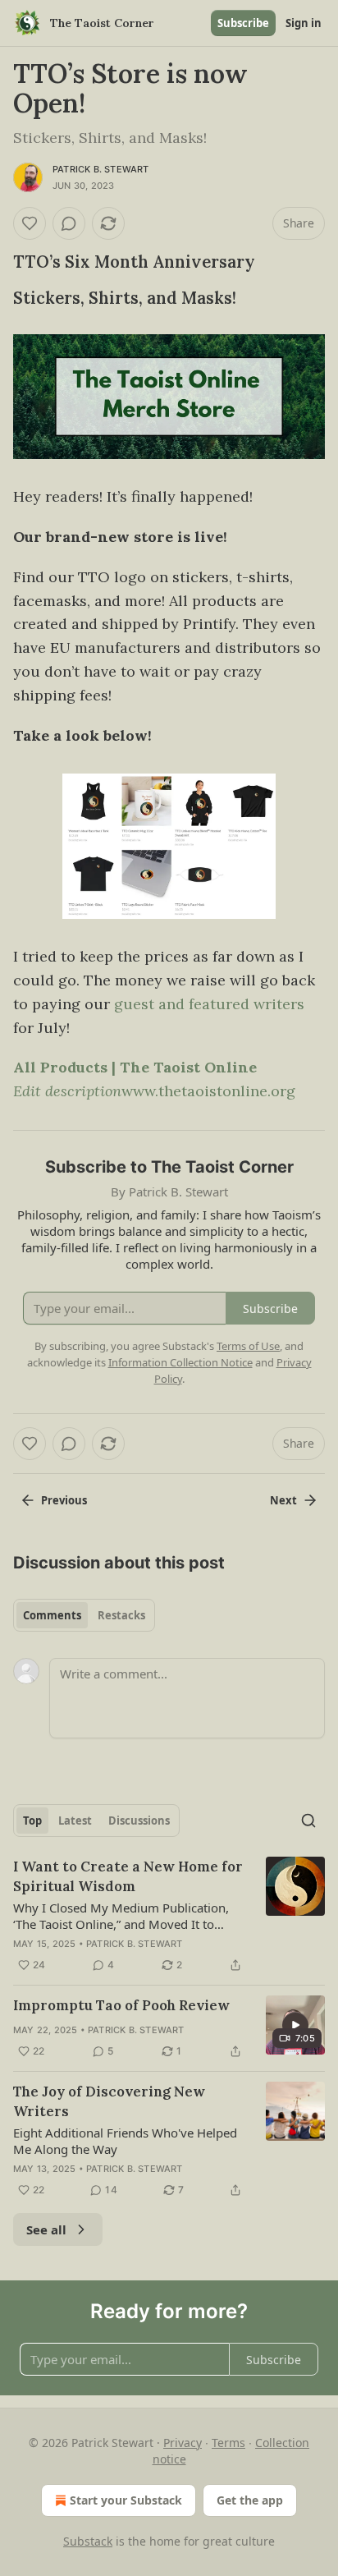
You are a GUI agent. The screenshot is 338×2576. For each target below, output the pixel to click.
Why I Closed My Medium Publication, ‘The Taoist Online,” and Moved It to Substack (121, 1916)
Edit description (67, 1091)
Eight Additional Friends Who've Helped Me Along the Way (125, 2141)
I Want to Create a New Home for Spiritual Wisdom (128, 1876)
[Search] (308, 1821)
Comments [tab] (52, 1615)
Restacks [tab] (121, 1615)
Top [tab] (32, 1821)
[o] (295, 2025)
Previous (64, 1500)
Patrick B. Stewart (101, 169)
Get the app (250, 2500)
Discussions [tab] (139, 1821)
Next (283, 1500)
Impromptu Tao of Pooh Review (121, 2005)
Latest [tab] (75, 1821)
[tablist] (84, 1615)
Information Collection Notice (180, 1362)
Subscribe (243, 23)
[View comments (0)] (69, 223)
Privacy (183, 2443)
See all (46, 2229)
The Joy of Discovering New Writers (109, 2101)
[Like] (30, 223)
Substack (88, 2541)
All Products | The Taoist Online (135, 1067)
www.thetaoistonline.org (208, 1091)
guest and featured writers (209, 1004)
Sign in (304, 23)
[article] (169, 1916)
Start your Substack (126, 2500)
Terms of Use (248, 1346)
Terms (228, 2443)
